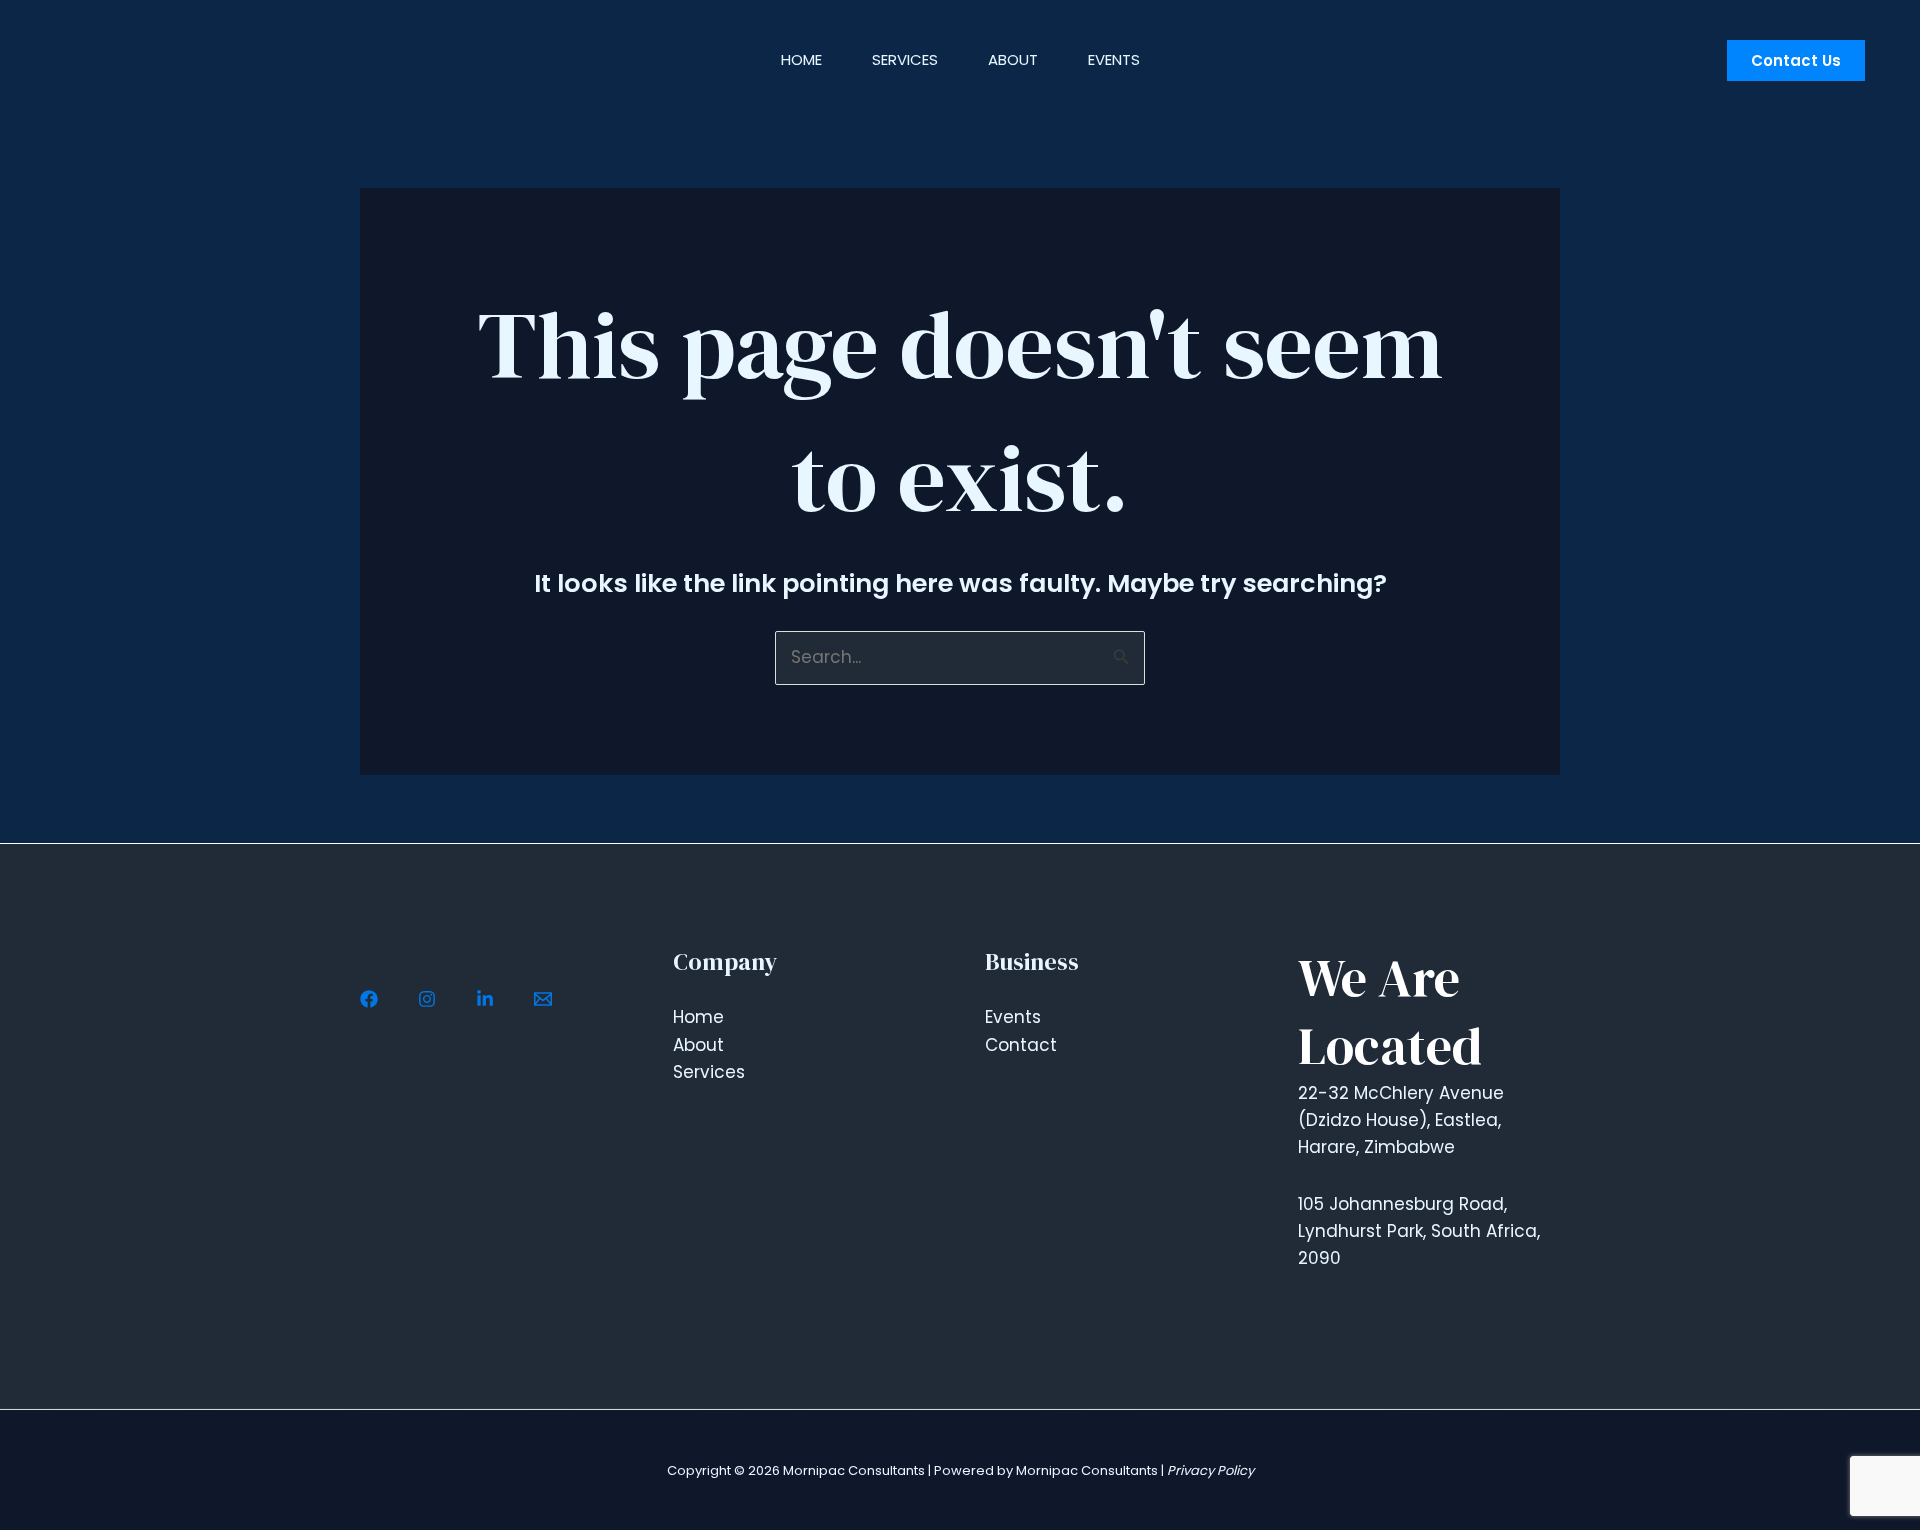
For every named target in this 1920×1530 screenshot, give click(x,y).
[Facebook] (369, 999)
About (1013, 59)
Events (1114, 59)
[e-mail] (543, 999)
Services (905, 59)
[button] (1796, 60)
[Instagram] (427, 999)
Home (801, 59)
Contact (1021, 1045)
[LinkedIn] (485, 999)
